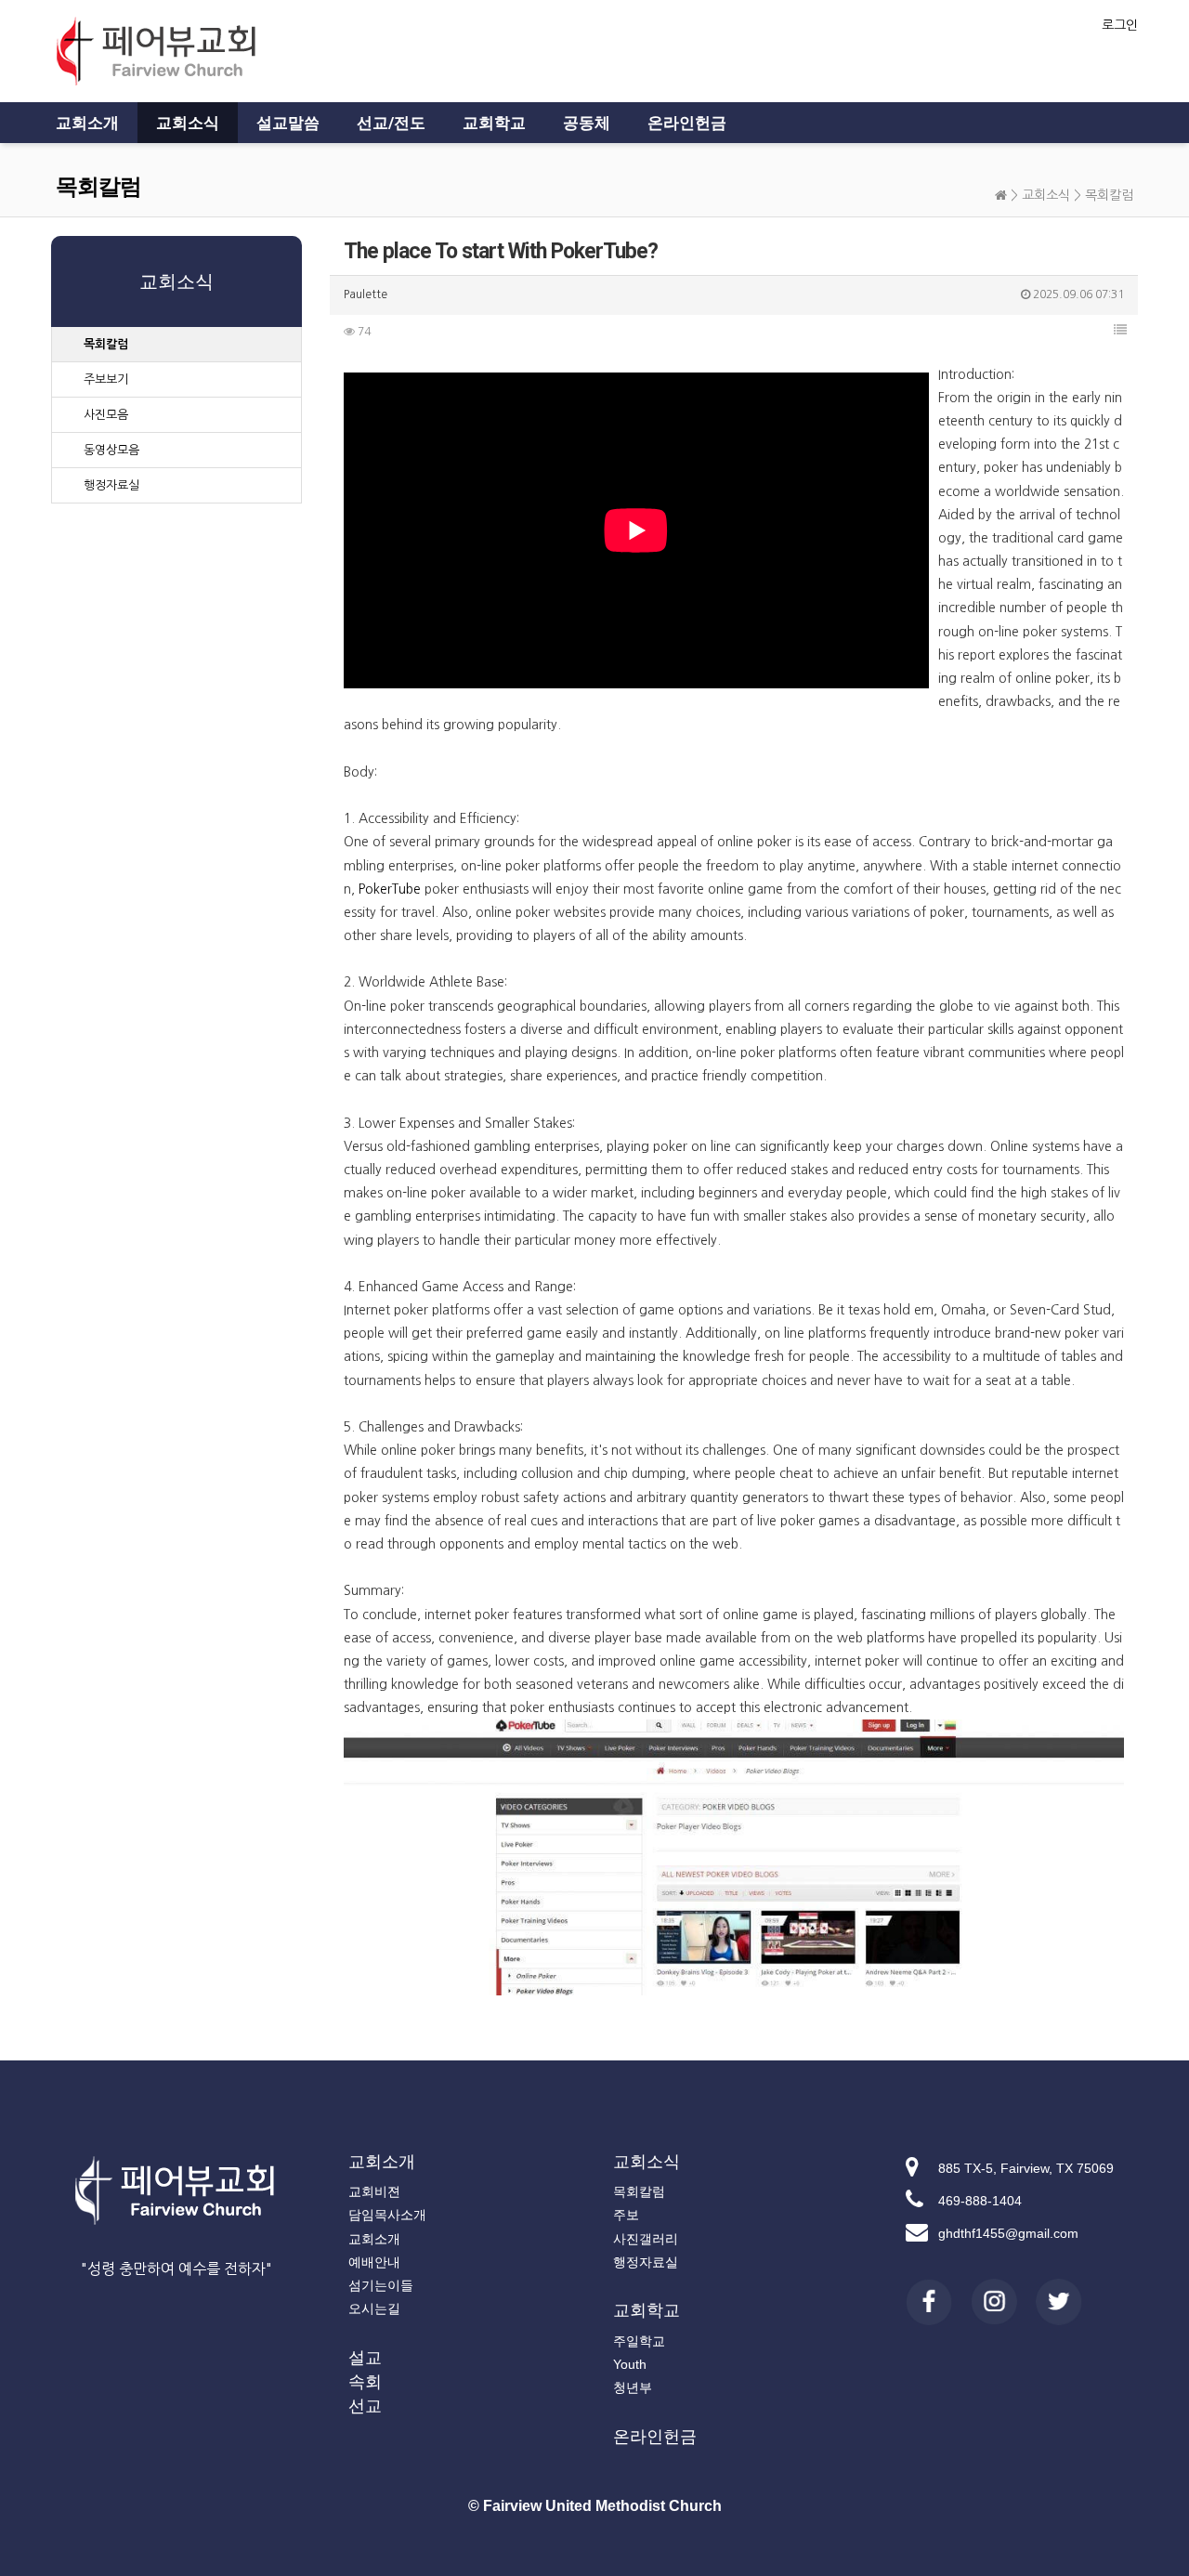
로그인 (1120, 25)
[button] (1120, 330)
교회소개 (87, 123)
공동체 (587, 123)
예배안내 (374, 2262)
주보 (626, 2215)
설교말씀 (288, 123)
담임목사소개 (387, 2215)
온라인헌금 (687, 123)
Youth (630, 2364)
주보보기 (106, 379)
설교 (365, 2358)
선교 (365, 2406)
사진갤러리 (646, 2239)
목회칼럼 (1109, 195)
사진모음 (106, 415)
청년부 (633, 2387)
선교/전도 (391, 123)
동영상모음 (111, 450)
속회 (365, 2382)
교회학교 (494, 123)
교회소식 (188, 123)
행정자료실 (111, 485)
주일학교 (639, 2341)
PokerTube (390, 889)
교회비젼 (374, 2191)
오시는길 (374, 2308)
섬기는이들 (381, 2285)
